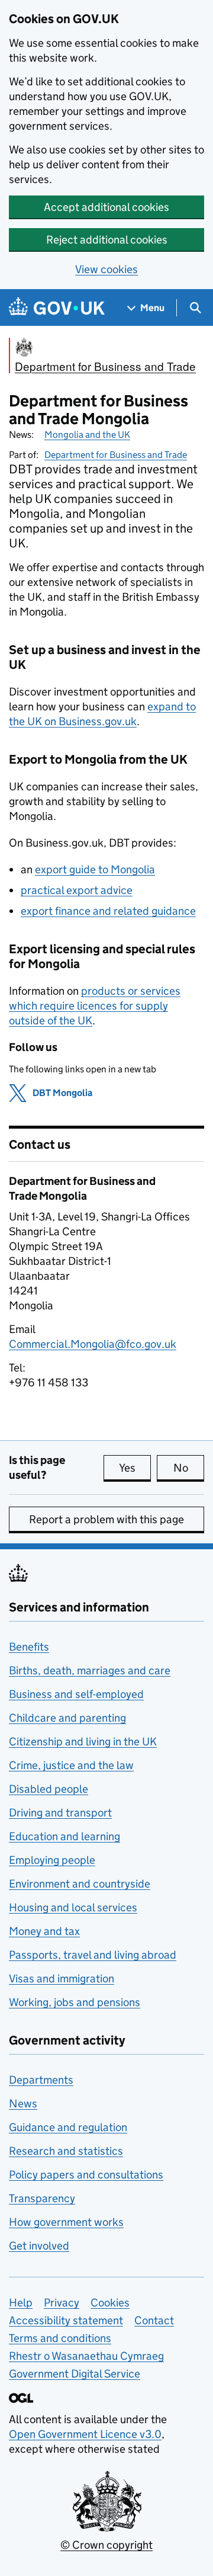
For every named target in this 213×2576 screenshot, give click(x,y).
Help (21, 2303)
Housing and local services (73, 1907)
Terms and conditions (60, 2338)
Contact (154, 2320)
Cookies (110, 2303)
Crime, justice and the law (71, 1765)
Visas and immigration (62, 1979)
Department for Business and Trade (116, 455)
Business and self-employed (76, 1694)
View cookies (106, 269)
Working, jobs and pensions (75, 2002)
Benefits (29, 1647)
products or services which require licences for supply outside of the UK (95, 1006)
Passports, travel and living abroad (93, 1955)
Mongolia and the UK (87, 435)
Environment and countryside (80, 1884)
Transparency (42, 2198)
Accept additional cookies (106, 207)
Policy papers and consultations (86, 2175)
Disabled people (49, 1789)
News (23, 2104)
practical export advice (77, 890)
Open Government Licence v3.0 (85, 2434)
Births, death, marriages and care (90, 1670)
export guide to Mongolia (95, 869)
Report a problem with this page (106, 1519)
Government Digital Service (75, 2374)
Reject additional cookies (107, 240)
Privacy (62, 2303)
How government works (66, 2222)
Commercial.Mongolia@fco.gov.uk (93, 1344)
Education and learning (64, 1836)
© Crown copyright (106, 2545)
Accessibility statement (66, 2320)
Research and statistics (66, 2151)
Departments (41, 2080)
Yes (135, 1468)
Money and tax (44, 1931)
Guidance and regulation (68, 2127)
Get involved (39, 2246)
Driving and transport (60, 1813)
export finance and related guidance (108, 911)
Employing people (52, 1860)
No (189, 1468)
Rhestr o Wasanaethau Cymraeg (86, 2356)
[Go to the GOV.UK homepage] (57, 308)
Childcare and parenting (67, 1718)
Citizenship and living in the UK (83, 1742)
